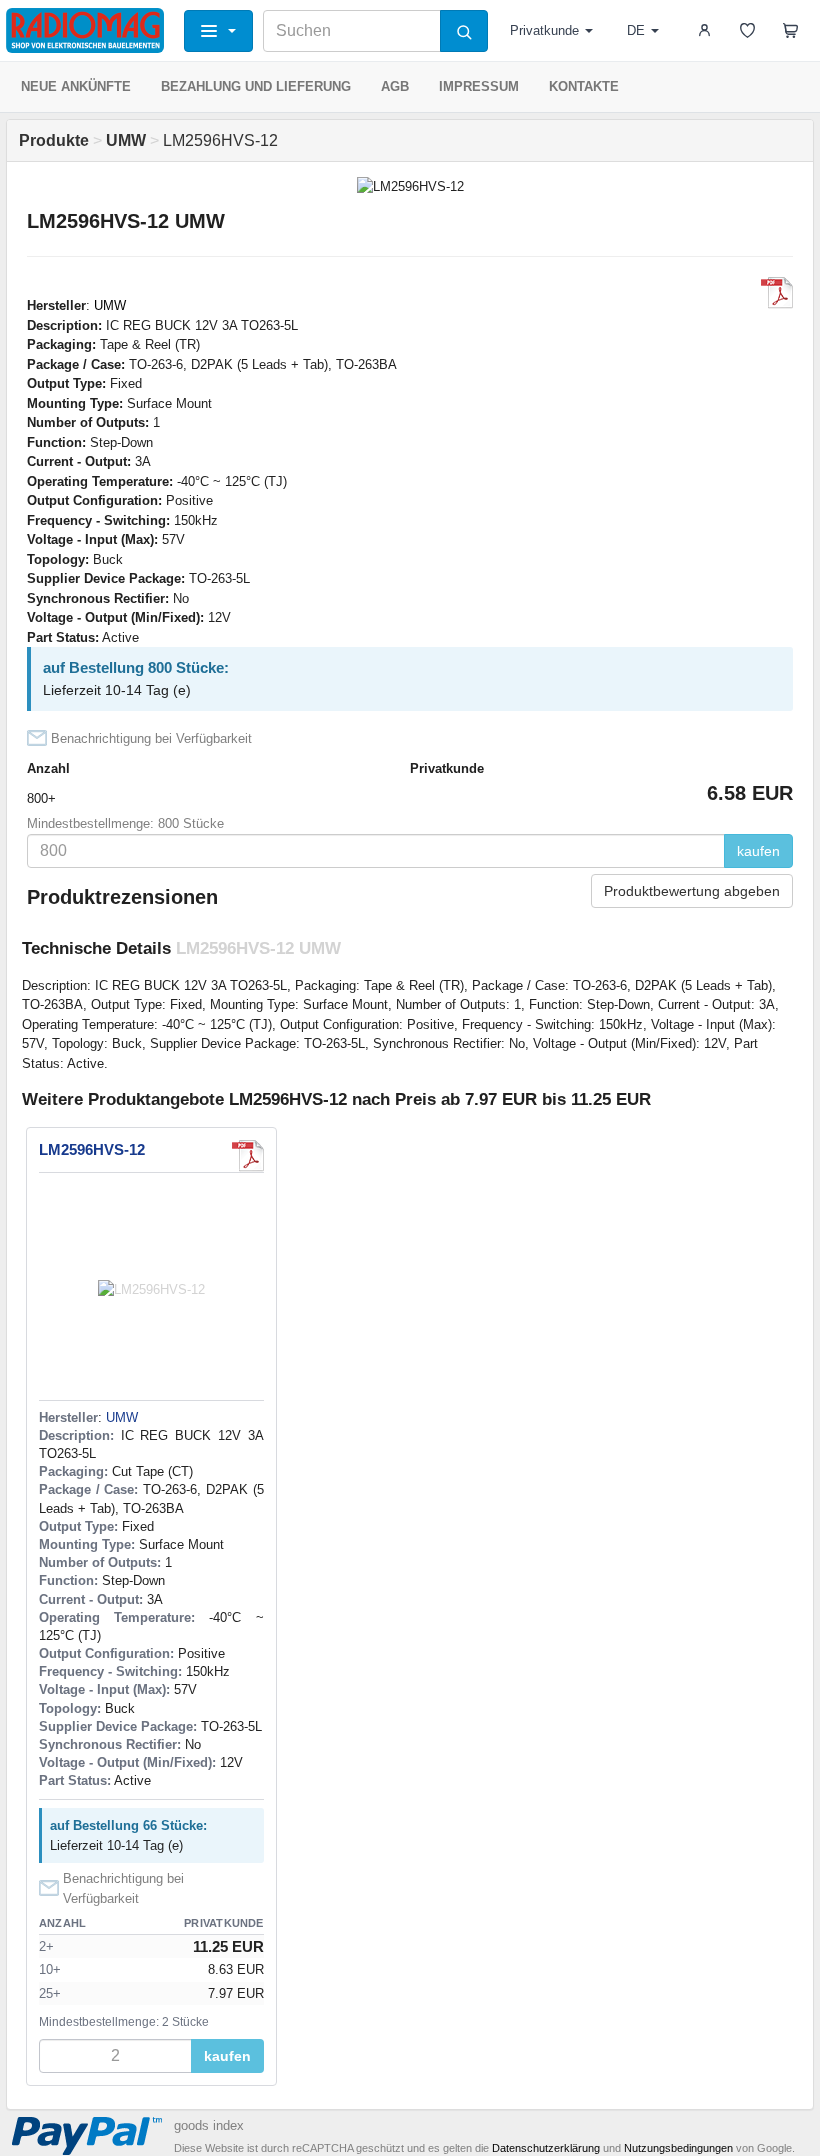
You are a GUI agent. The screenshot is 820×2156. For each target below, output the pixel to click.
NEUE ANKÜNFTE (76, 86)
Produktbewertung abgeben (692, 891)
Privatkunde (544, 30)
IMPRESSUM (479, 86)
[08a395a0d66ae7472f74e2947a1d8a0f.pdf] (777, 293)
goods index (209, 2125)
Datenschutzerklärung (546, 2148)
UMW (110, 305)
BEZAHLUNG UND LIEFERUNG (256, 86)
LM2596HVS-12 (92, 1149)
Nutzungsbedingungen (678, 2148)
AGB (395, 86)
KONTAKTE (584, 86)
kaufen (758, 851)
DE (636, 30)
